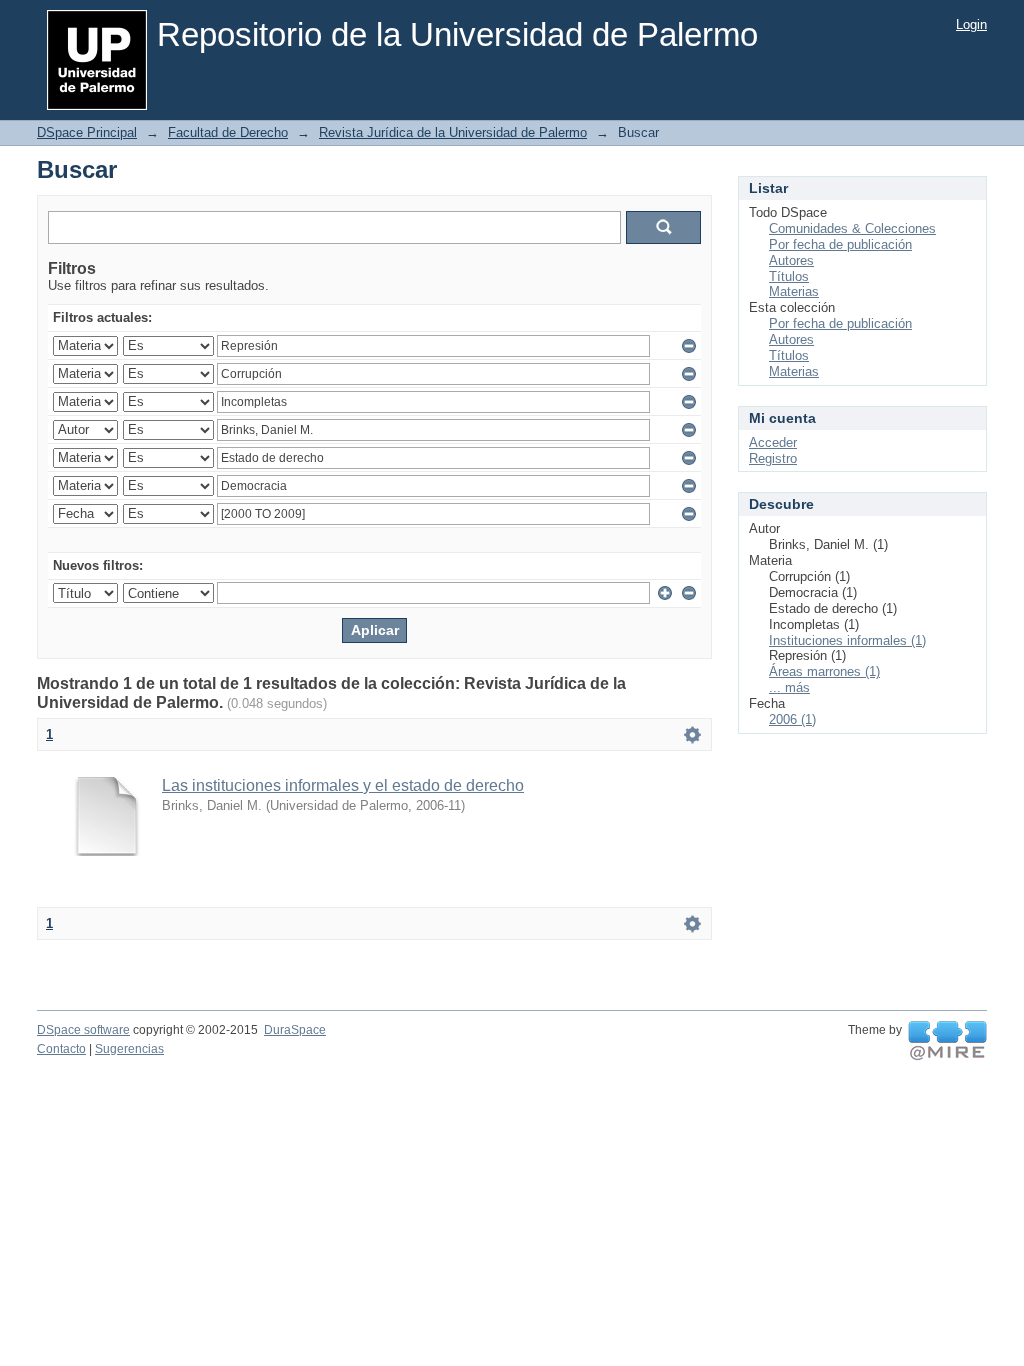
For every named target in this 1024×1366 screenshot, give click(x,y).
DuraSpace (295, 1030)
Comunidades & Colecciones (852, 228)
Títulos (789, 276)
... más (789, 687)
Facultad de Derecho (228, 132)
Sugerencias (129, 1049)
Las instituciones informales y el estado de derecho (343, 785)
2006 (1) (792, 719)
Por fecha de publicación (840, 244)
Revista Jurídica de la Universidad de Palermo (453, 132)
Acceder (773, 442)
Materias (794, 291)
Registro (773, 458)
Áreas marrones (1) (824, 671)
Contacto (61, 1049)
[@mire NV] (947, 1041)
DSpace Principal (87, 132)
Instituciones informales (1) (847, 640)
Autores (791, 260)
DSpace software (83, 1030)
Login (971, 24)
